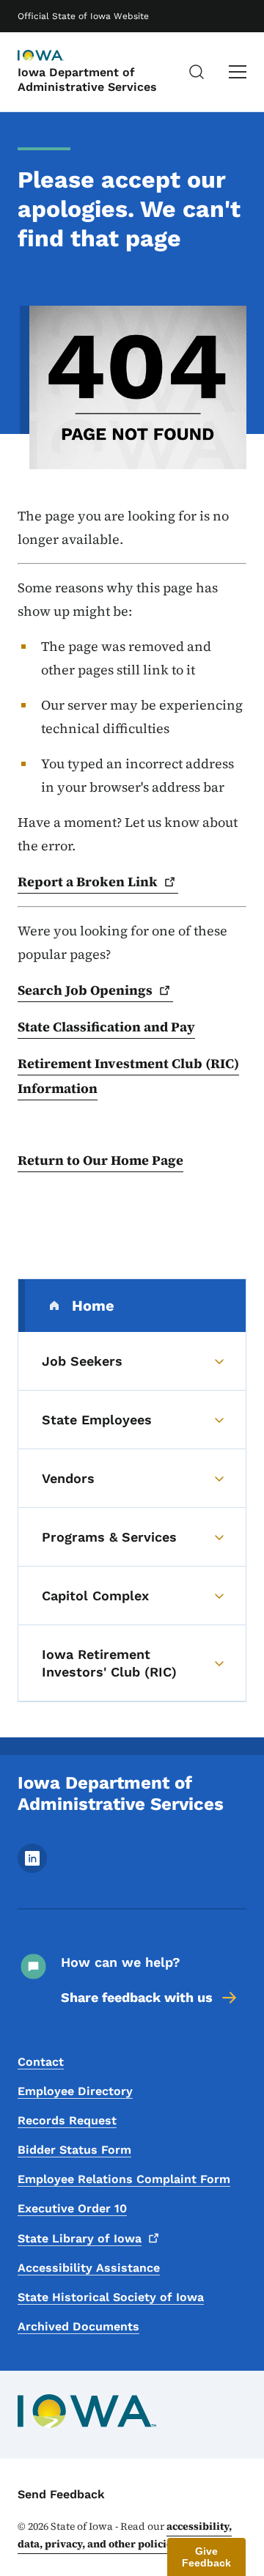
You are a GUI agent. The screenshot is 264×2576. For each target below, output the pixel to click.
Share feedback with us (137, 1997)
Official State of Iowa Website (83, 16)
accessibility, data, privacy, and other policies (125, 2535)
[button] (206, 2557)
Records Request (67, 2120)
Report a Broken (88, 882)
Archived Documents (78, 2326)
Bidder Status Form (74, 2150)
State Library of (80, 2238)
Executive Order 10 (72, 2208)
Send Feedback (61, 2494)
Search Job (85, 990)
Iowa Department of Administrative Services (87, 79)
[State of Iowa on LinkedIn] (32, 1869)
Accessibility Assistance (89, 2268)
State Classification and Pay (106, 1027)
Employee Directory (75, 2091)
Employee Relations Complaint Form (124, 2179)
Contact (41, 2062)
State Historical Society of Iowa (111, 2297)
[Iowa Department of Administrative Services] (54, 56)
